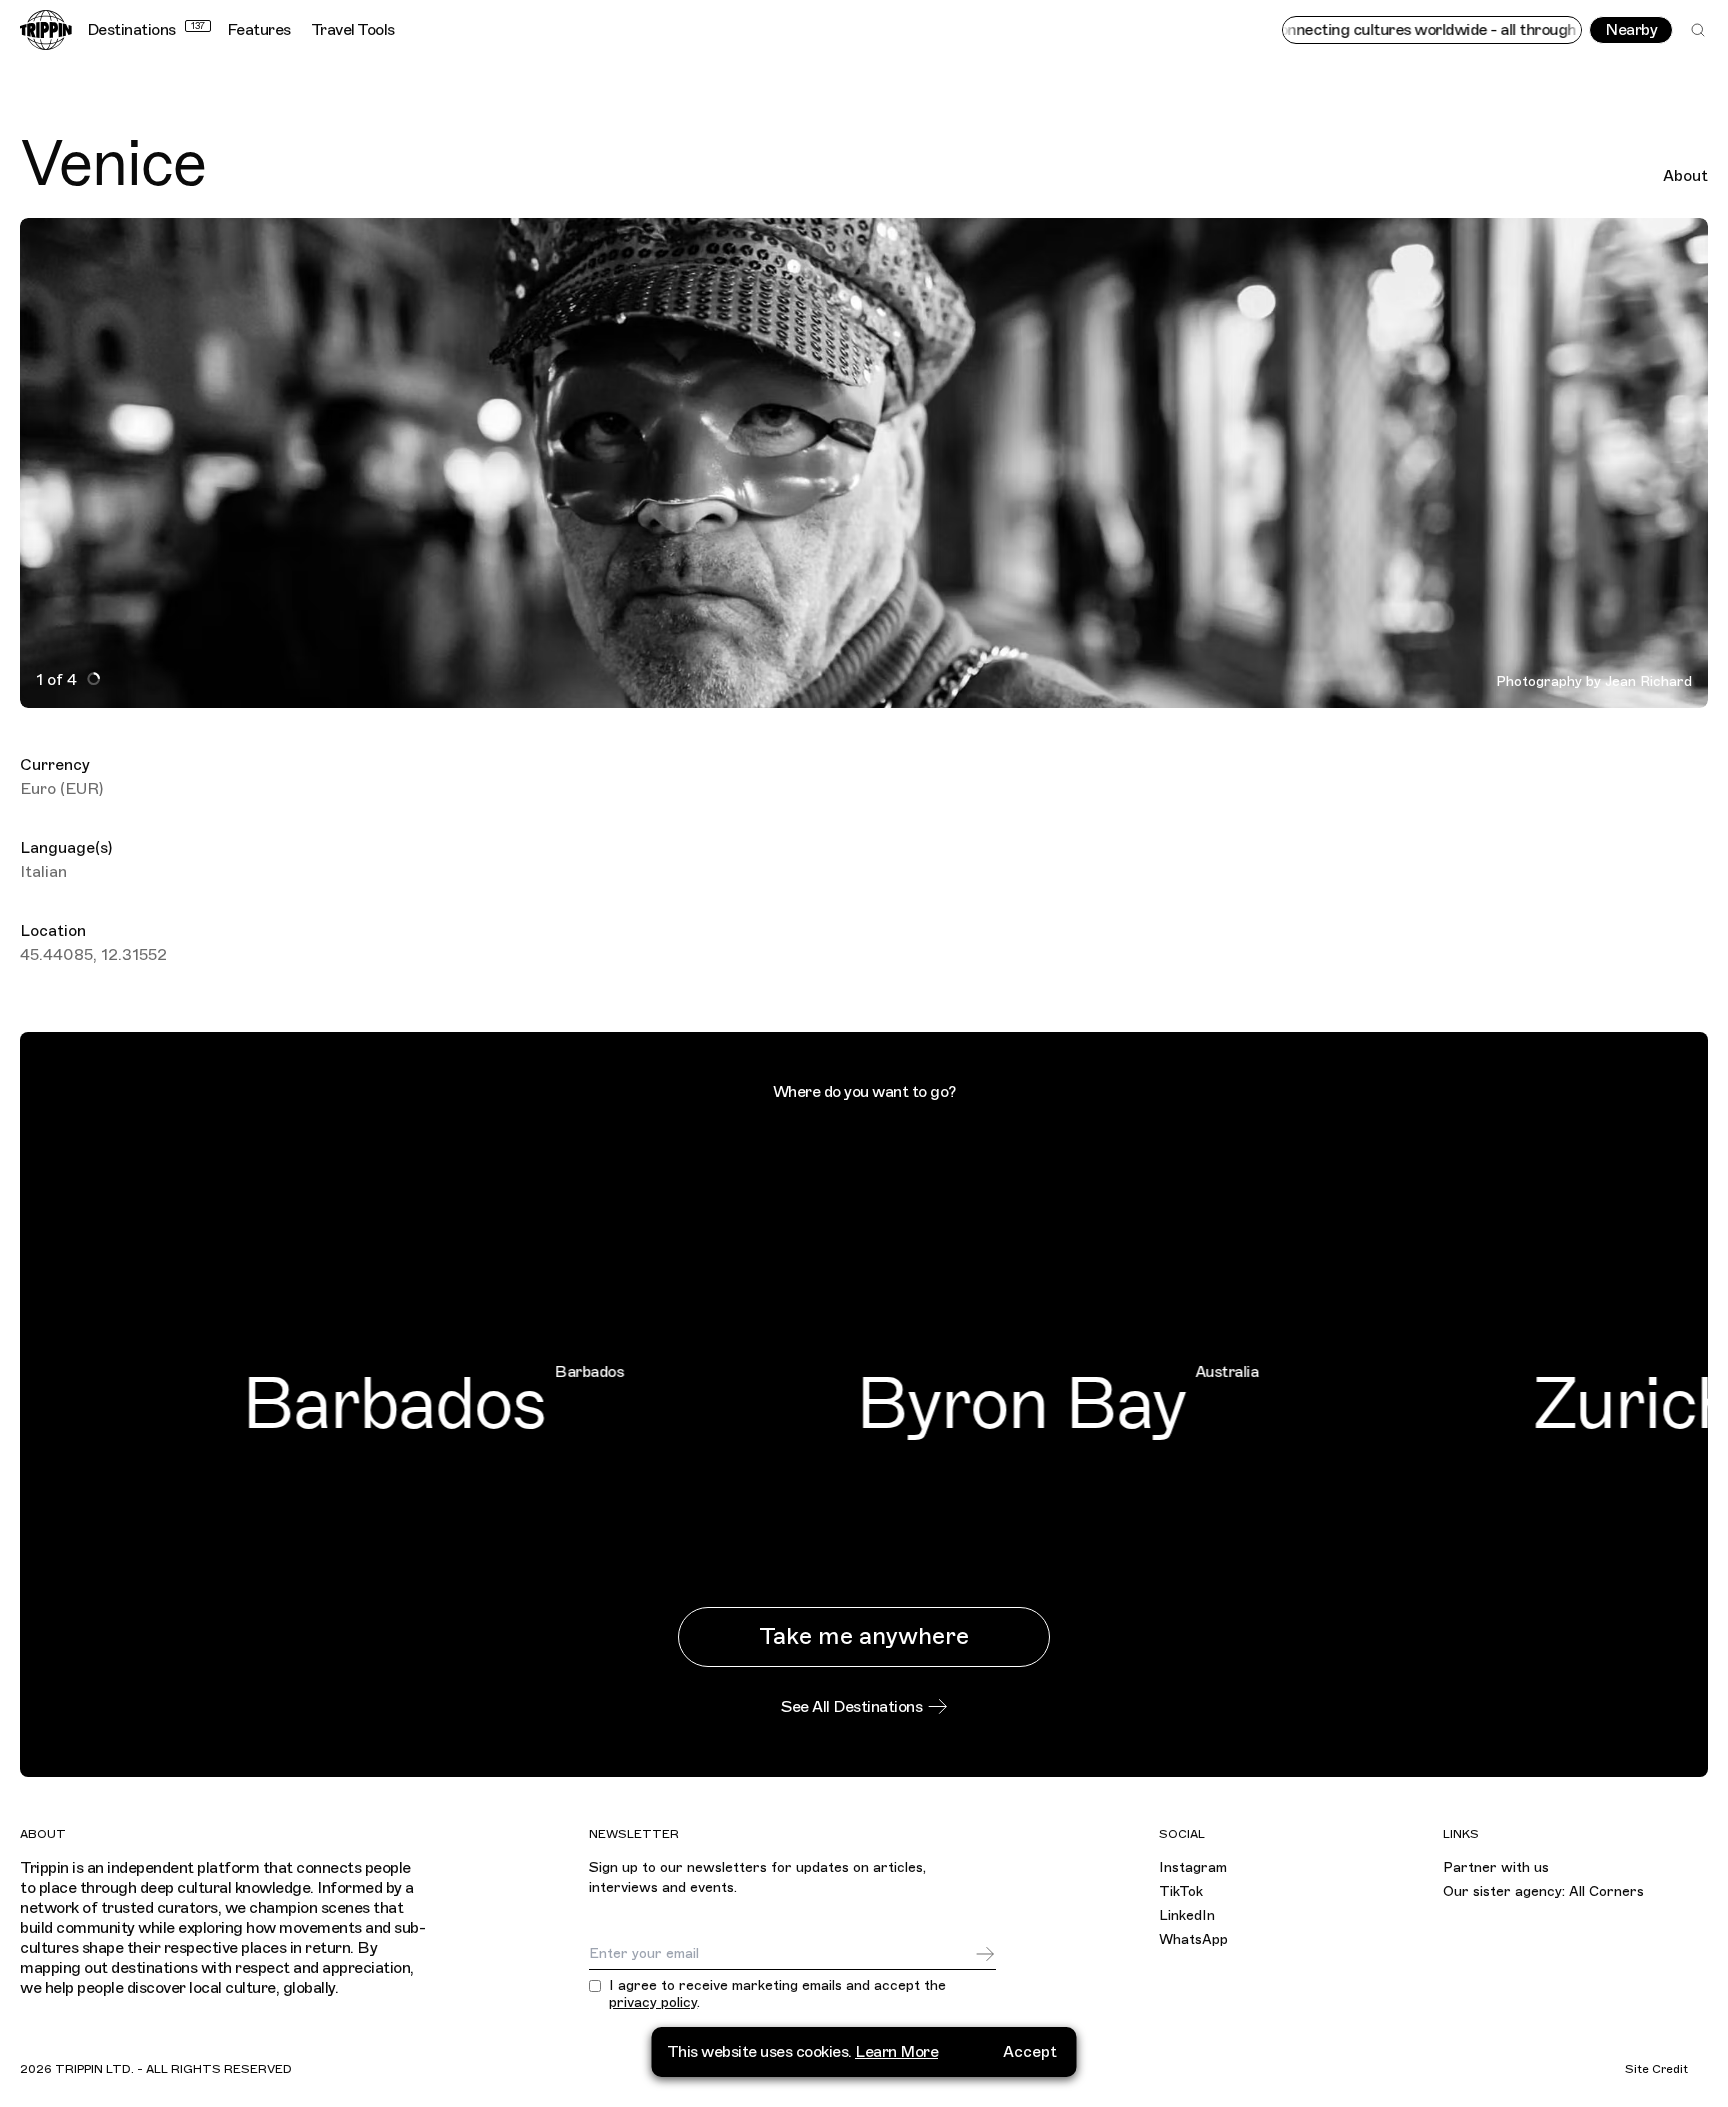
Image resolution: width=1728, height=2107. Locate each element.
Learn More (896, 2052)
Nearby (1631, 30)
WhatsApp (1193, 1939)
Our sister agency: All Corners (1543, 1891)
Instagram (1193, 1867)
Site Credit (1656, 2069)
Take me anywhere (864, 1636)
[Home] (46, 30)
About (1685, 176)
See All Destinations (851, 1707)
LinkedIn (1187, 1915)
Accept (1030, 2052)
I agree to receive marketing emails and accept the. (777, 1994)
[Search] (1698, 30)
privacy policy (653, 2002)
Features (259, 30)
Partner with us (1496, 1867)
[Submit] (985, 1954)
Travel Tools (353, 30)
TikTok (1181, 1891)
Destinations (146, 30)
